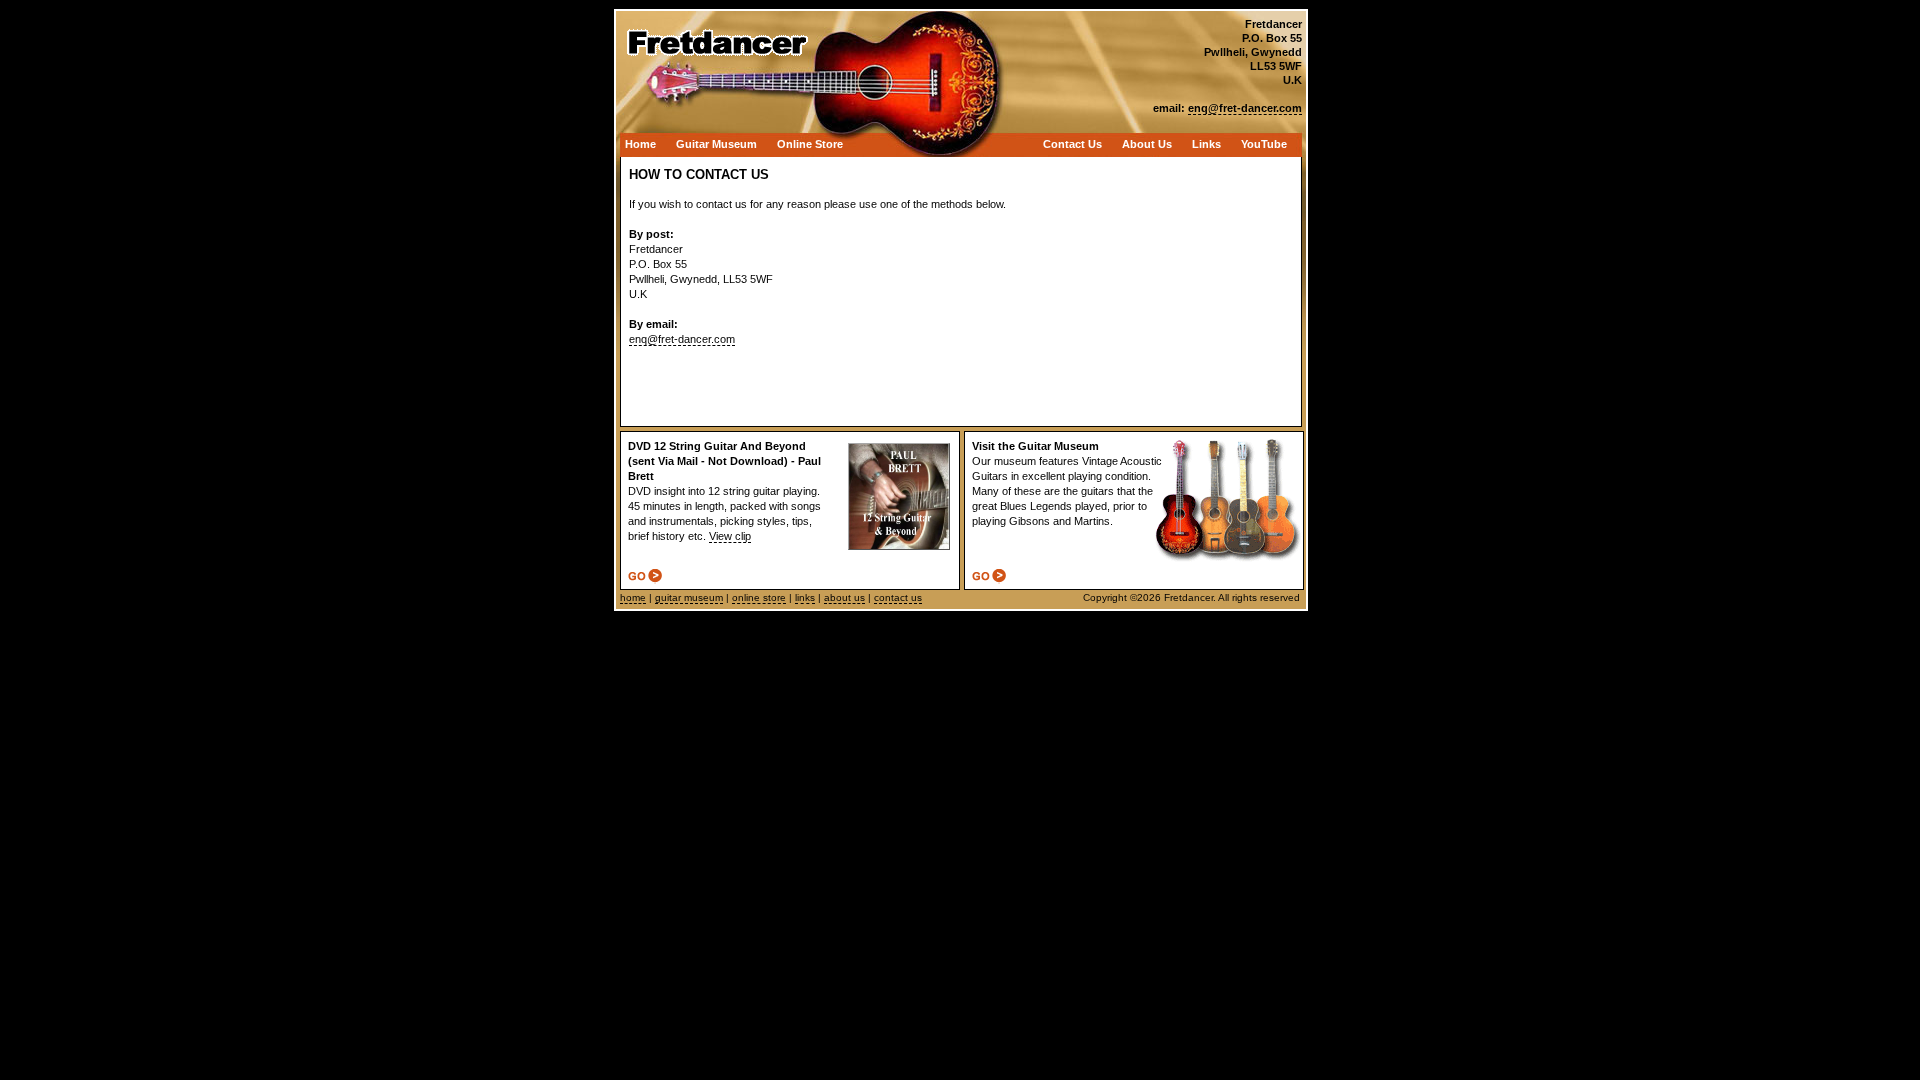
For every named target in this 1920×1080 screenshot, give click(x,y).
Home (640, 144)
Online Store (810, 144)
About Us (1147, 144)
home (633, 597)
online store (759, 597)
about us (844, 597)
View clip (730, 536)
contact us (898, 597)
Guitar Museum (716, 144)
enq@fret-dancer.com (682, 339)
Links (1206, 144)
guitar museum (689, 597)
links (805, 597)
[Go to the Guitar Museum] (989, 578)
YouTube (1264, 144)
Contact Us (1072, 144)
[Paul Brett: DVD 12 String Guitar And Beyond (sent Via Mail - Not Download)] (645, 578)
